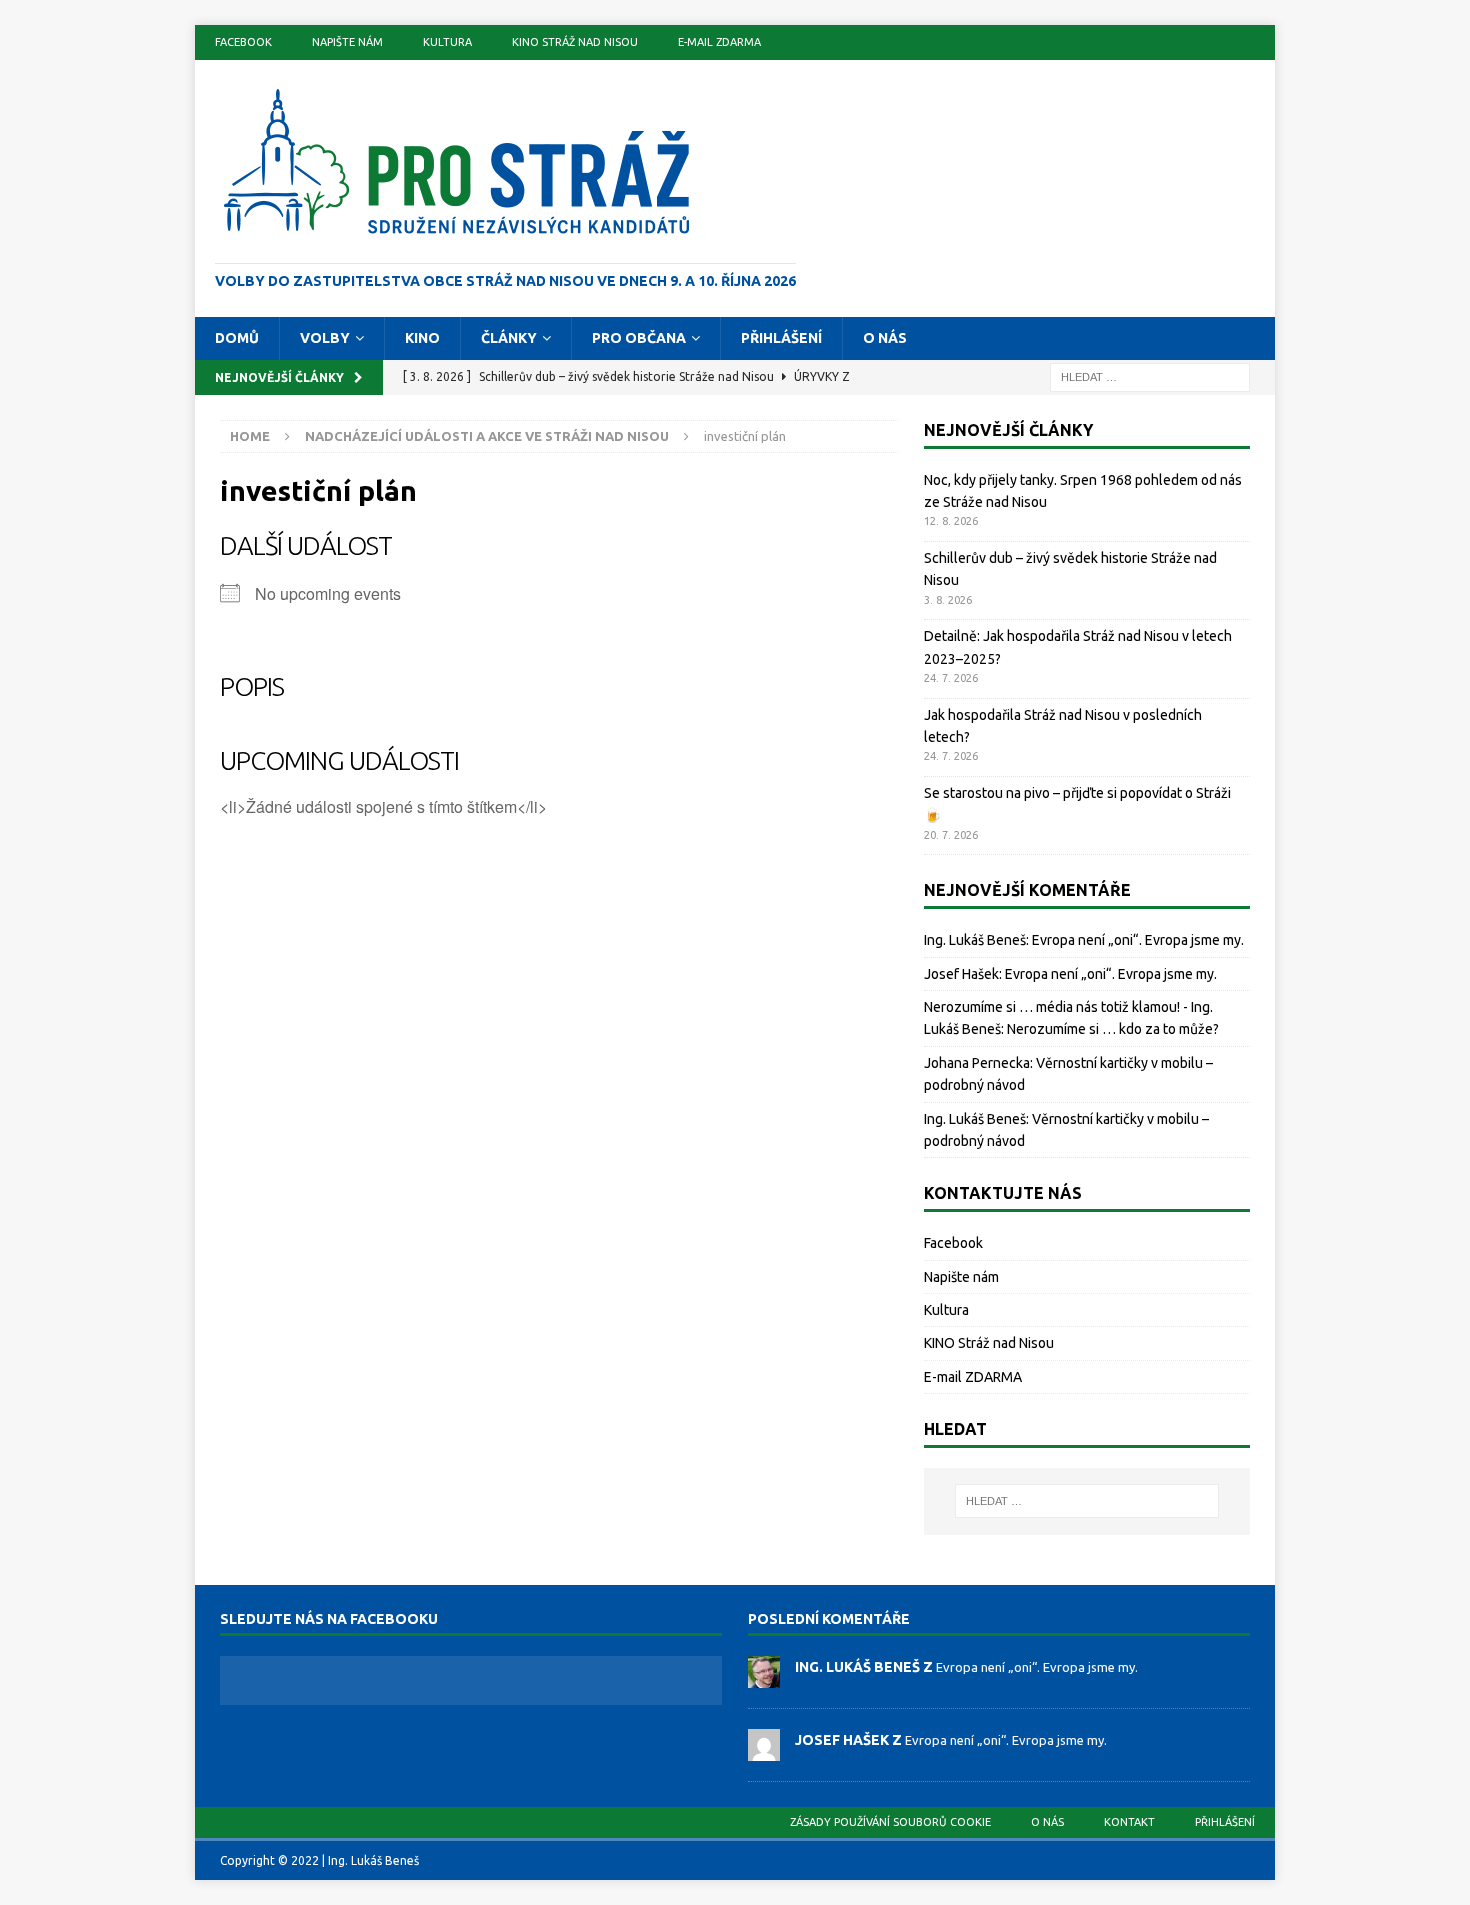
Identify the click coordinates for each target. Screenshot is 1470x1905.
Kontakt (1129, 1822)
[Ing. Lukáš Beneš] (764, 1677)
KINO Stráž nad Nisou (575, 42)
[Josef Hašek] (764, 1750)
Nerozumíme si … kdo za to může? (1113, 1029)
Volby (325, 338)
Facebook (243, 42)
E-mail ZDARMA (719, 42)
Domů (237, 338)
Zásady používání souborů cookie (890, 1822)
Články (509, 338)
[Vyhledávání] (1150, 376)
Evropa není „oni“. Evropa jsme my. (1138, 940)
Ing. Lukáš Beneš (975, 940)
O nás (885, 338)
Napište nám (347, 42)
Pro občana (639, 338)
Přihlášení (781, 338)
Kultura (447, 42)
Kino (422, 338)
